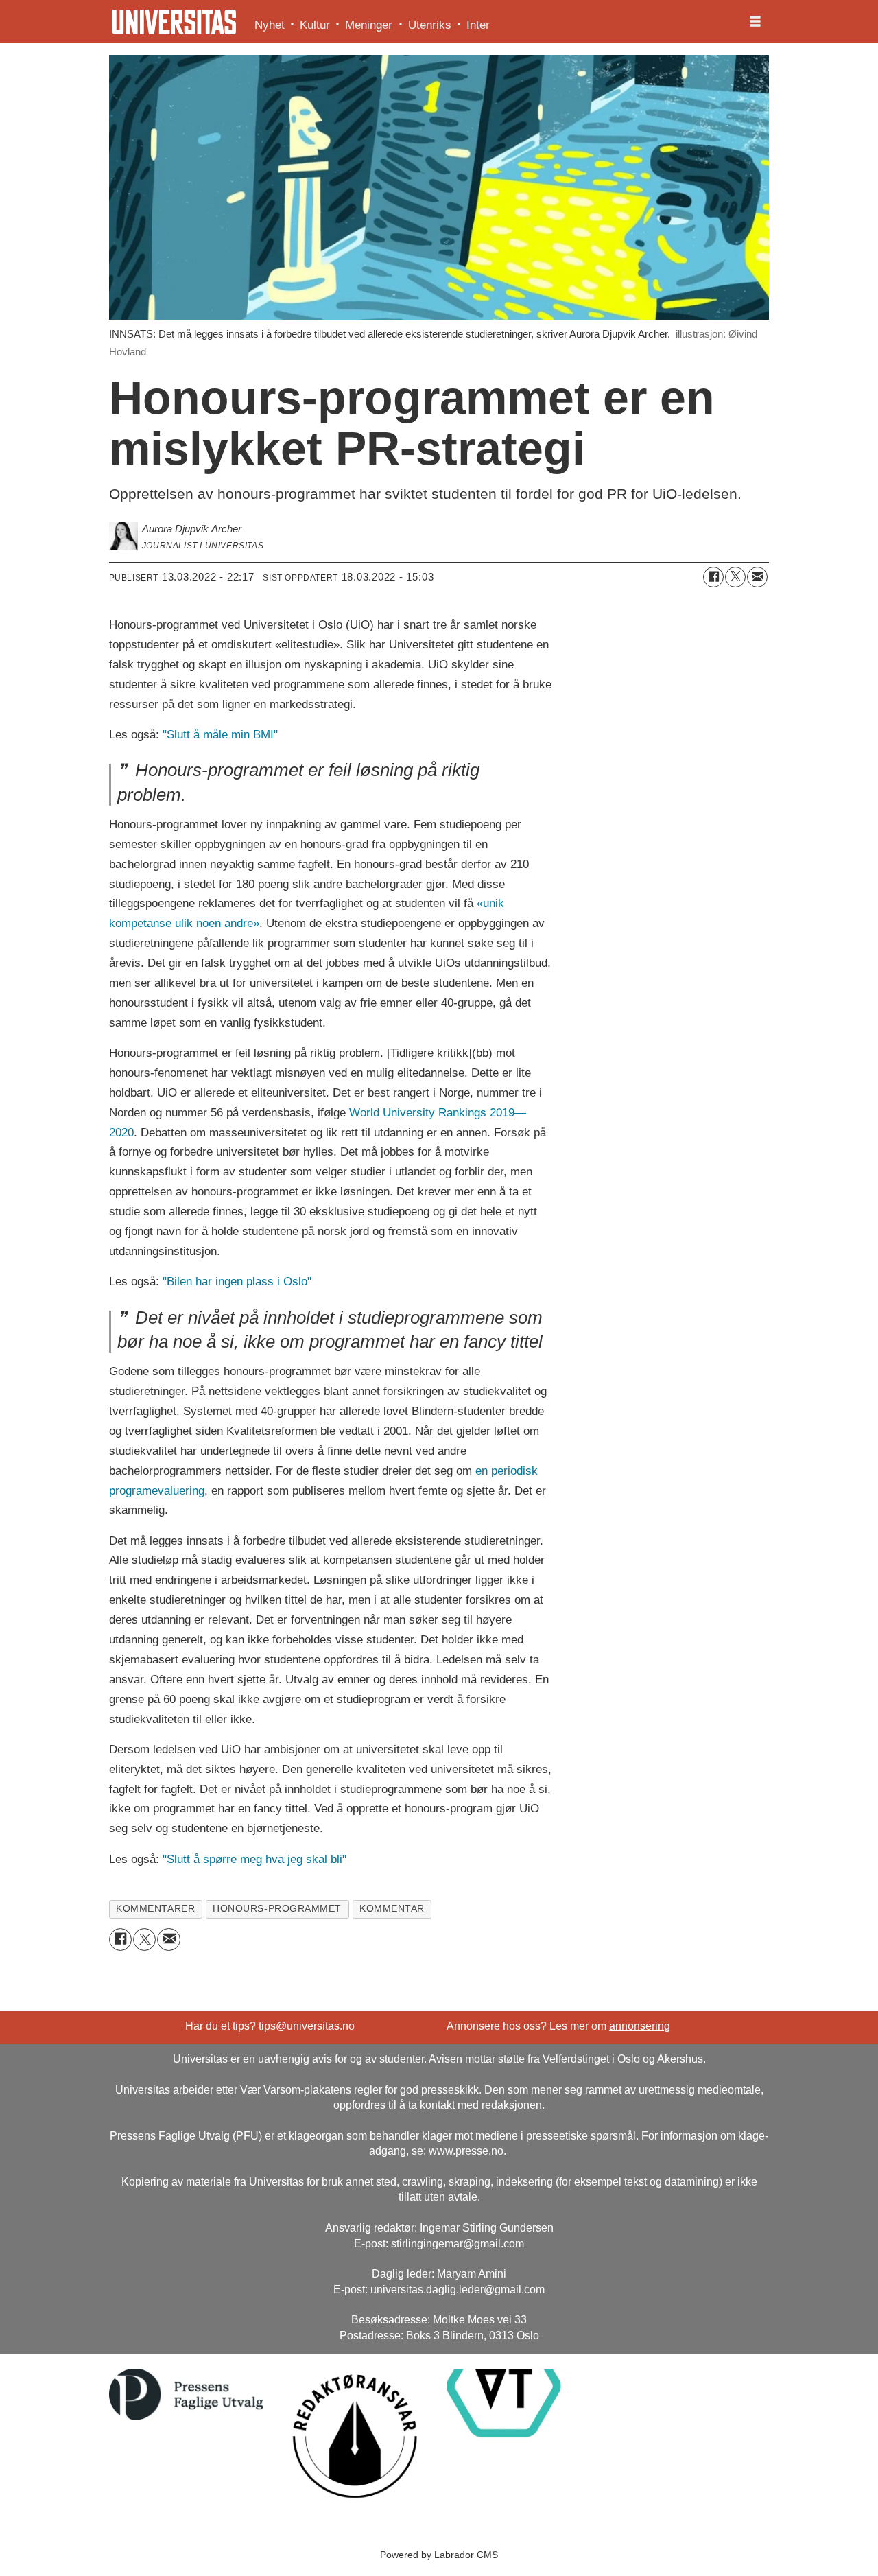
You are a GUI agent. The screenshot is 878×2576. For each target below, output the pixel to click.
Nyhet (270, 25)
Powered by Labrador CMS (439, 2555)
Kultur (315, 25)
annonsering (640, 2026)
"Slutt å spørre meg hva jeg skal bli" (254, 1859)
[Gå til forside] (174, 22)
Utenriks (430, 25)
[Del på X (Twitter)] (735, 577)
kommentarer (155, 1909)
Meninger (369, 25)
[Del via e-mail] (757, 577)
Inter (478, 25)
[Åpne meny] (755, 22)
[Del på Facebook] (713, 577)
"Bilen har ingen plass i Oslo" (237, 1281)
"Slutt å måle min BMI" (220, 735)
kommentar (392, 1909)
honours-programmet (277, 1909)
